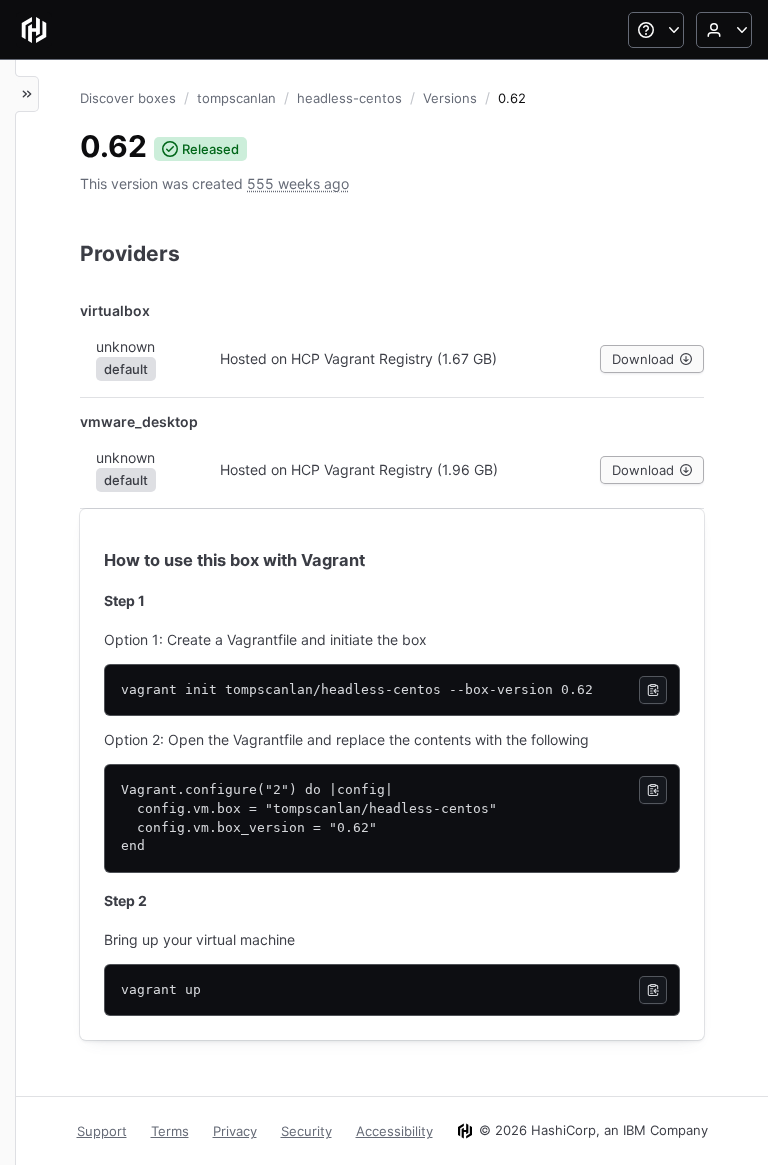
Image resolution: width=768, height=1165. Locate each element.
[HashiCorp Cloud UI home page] (34, 30)
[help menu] (656, 30)
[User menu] (724, 30)
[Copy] (653, 690)
